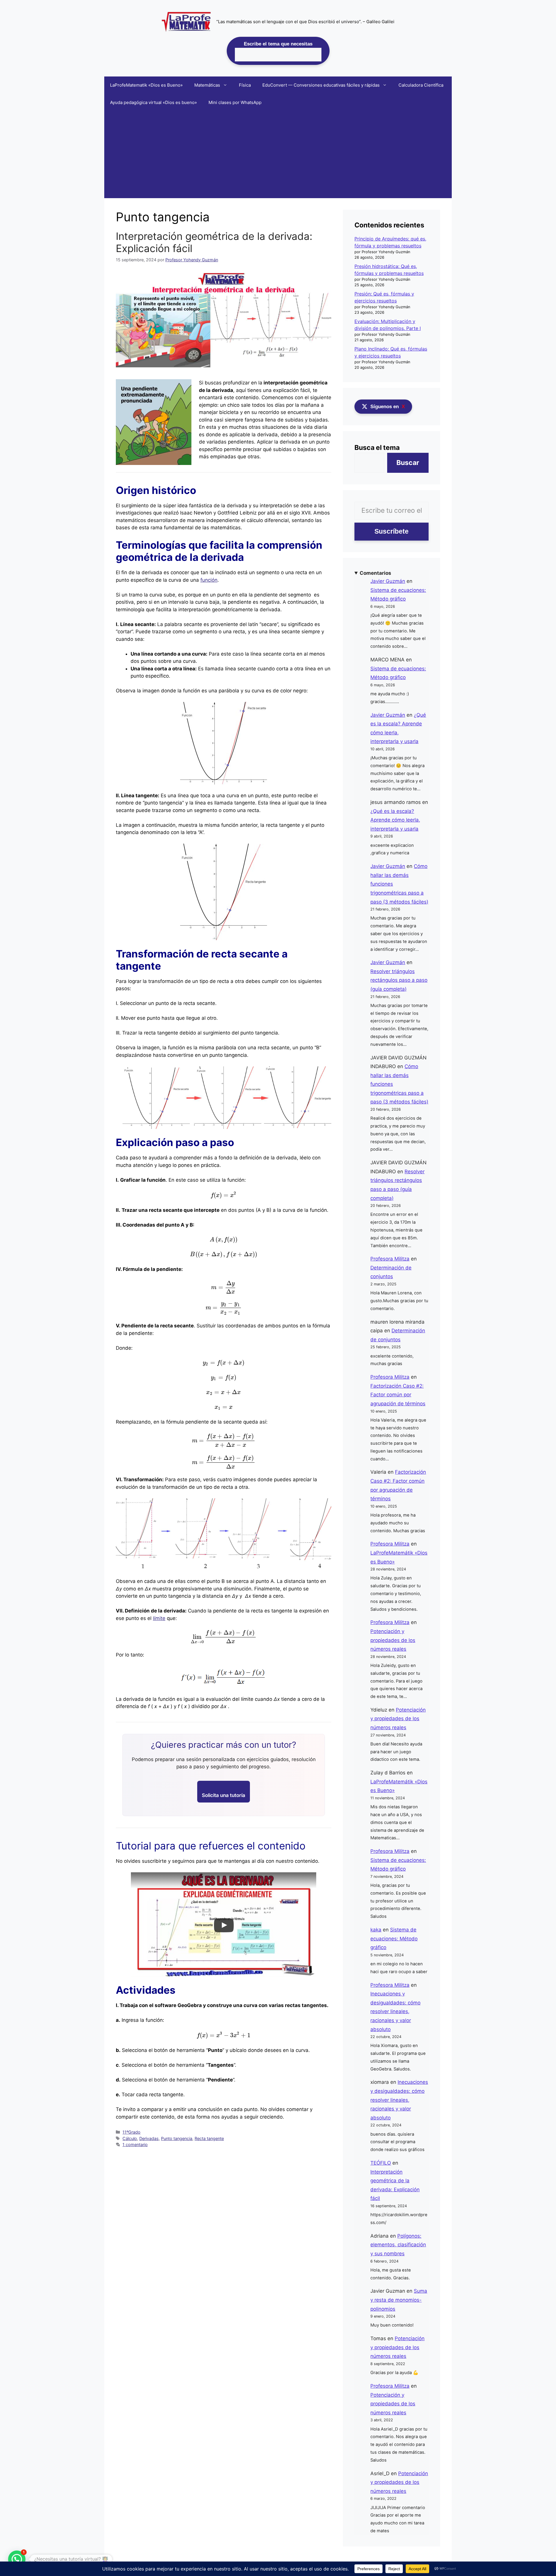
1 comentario (135, 2144)
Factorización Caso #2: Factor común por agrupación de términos (398, 1395)
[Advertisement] (278, 155)
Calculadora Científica (421, 85)
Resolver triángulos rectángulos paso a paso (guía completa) (399, 980)
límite (159, 1618)
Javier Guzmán (388, 581)
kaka (376, 1930)
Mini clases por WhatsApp (235, 102)
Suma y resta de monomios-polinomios (399, 2300)
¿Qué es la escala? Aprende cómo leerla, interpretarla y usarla (395, 820)
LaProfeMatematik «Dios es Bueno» (146, 85)
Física (245, 85)
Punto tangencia (177, 2138)
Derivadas (149, 2138)
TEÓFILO (381, 2163)
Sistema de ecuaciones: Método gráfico (394, 1939)
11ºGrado (131, 2132)
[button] (17, 2559)
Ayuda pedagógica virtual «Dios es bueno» (153, 102)
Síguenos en (388, 407)
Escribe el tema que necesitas (278, 44)
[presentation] (224, 1195)
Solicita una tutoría (224, 1795)
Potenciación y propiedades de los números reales (393, 1640)
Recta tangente (209, 2138)
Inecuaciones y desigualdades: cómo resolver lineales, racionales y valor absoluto (395, 2011)
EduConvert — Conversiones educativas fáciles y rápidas (321, 85)
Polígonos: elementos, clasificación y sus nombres (398, 2245)
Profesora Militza (390, 1259)
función (209, 580)
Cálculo (130, 2138)
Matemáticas (207, 85)
